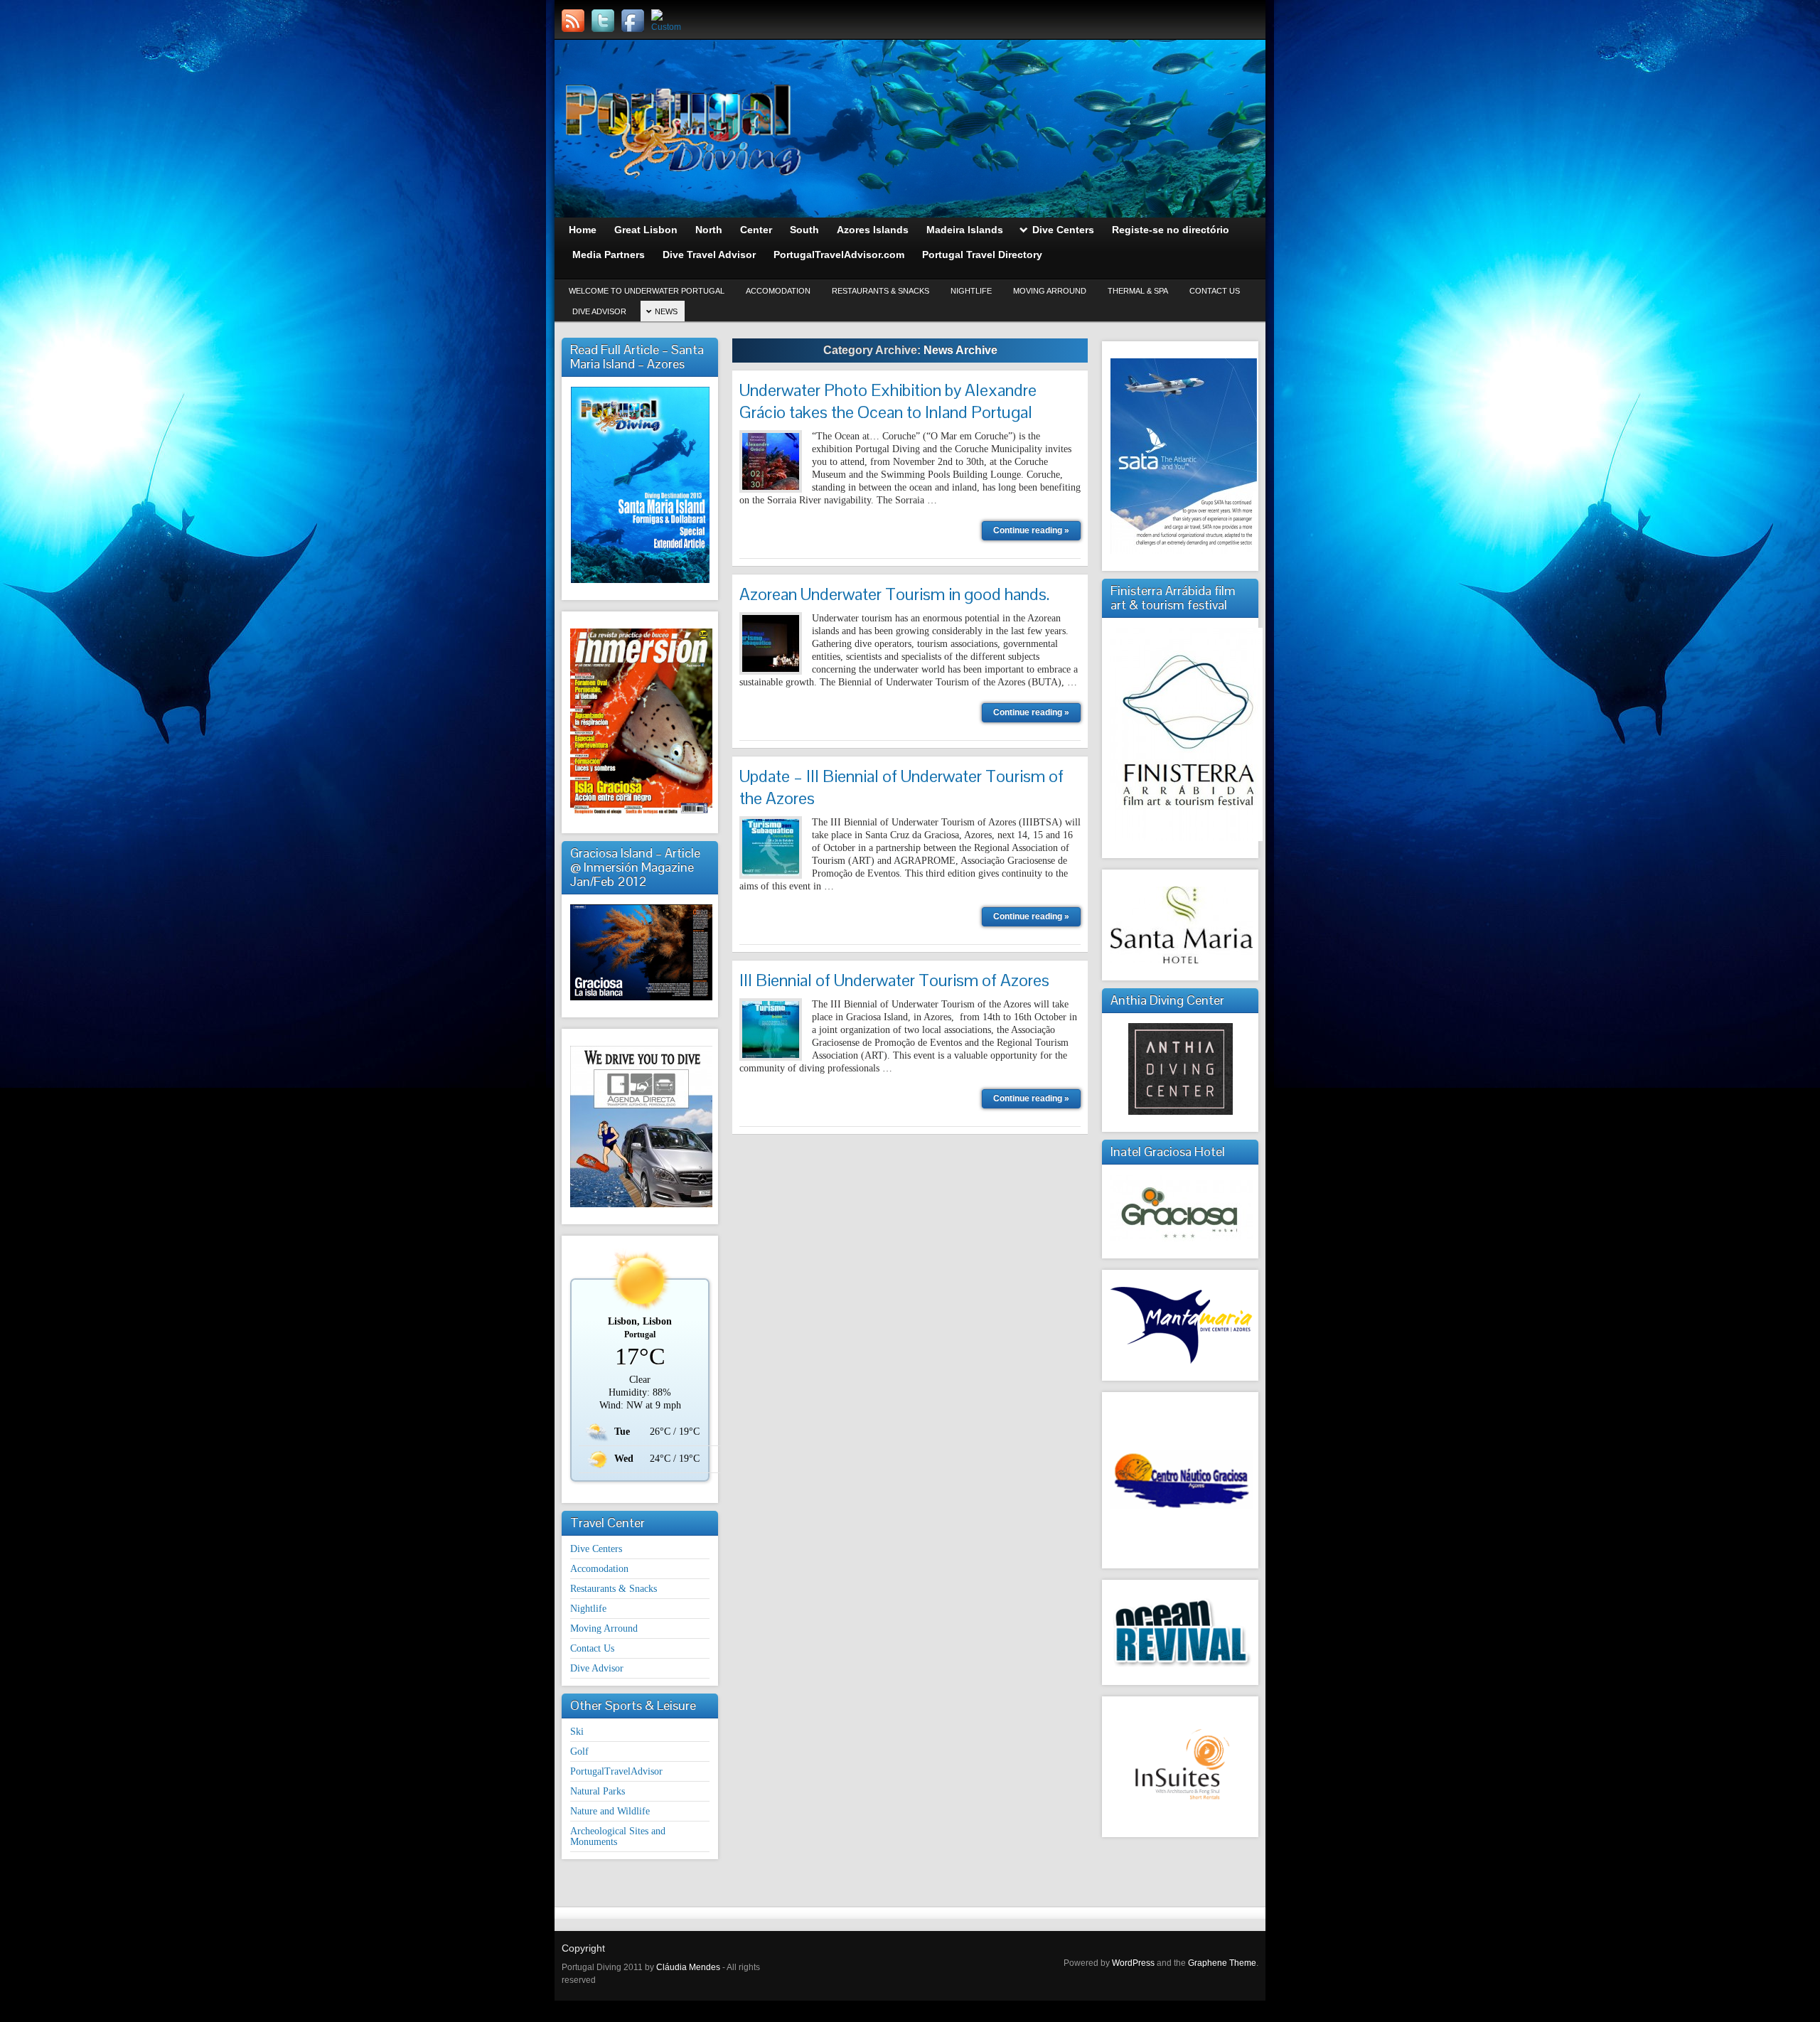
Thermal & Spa (1138, 291)
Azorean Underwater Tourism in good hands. (894, 594)
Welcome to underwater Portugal (647, 291)
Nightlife (971, 291)
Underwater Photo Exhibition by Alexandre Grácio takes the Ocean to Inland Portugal (888, 401)
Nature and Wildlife (610, 1811)
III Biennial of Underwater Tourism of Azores (894, 980)
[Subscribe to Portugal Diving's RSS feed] (573, 21)
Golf (579, 1751)
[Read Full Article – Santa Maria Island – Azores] (640, 485)
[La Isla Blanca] (640, 952)
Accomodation (778, 291)
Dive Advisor (599, 311)
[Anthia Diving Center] (1180, 1069)
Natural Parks (598, 1791)
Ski (577, 1732)
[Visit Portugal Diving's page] (663, 21)
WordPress (1133, 1963)
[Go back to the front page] (910, 129)
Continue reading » (1031, 530)
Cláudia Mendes (688, 1967)
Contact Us (1215, 291)
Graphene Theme (1222, 1963)
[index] (1180, 925)
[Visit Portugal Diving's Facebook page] (633, 21)
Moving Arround (1050, 291)
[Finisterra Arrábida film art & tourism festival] (1180, 734)
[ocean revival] (1180, 1632)
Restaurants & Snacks (880, 291)
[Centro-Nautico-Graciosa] (1180, 1480)
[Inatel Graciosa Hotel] (1180, 1208)
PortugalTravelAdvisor (616, 1771)
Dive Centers (596, 1549)
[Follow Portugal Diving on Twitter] (603, 21)
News (666, 311)
